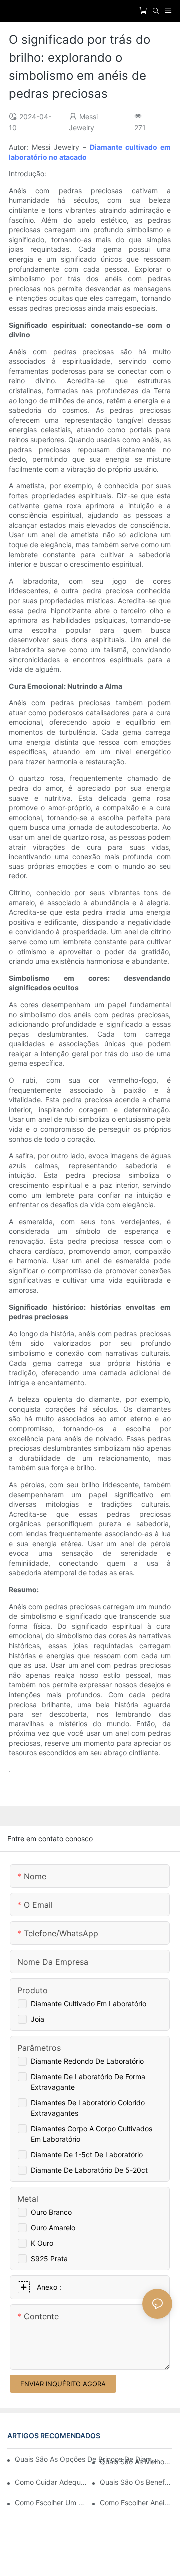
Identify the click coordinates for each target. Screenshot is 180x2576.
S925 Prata (49, 2258)
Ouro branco (51, 2212)
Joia (38, 2019)
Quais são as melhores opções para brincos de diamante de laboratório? (136, 2461)
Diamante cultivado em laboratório (89, 2004)
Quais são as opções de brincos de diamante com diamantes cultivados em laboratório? (87, 2459)
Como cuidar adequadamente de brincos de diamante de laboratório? (51, 2482)
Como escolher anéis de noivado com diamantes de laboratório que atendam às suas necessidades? (136, 2502)
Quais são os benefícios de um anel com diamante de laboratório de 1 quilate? (136, 2482)
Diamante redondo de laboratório (87, 2061)
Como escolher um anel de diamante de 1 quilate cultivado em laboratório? (51, 2502)
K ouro (42, 2243)
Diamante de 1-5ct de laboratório (87, 2154)
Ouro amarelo (53, 2227)
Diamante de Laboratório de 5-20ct (89, 2170)
